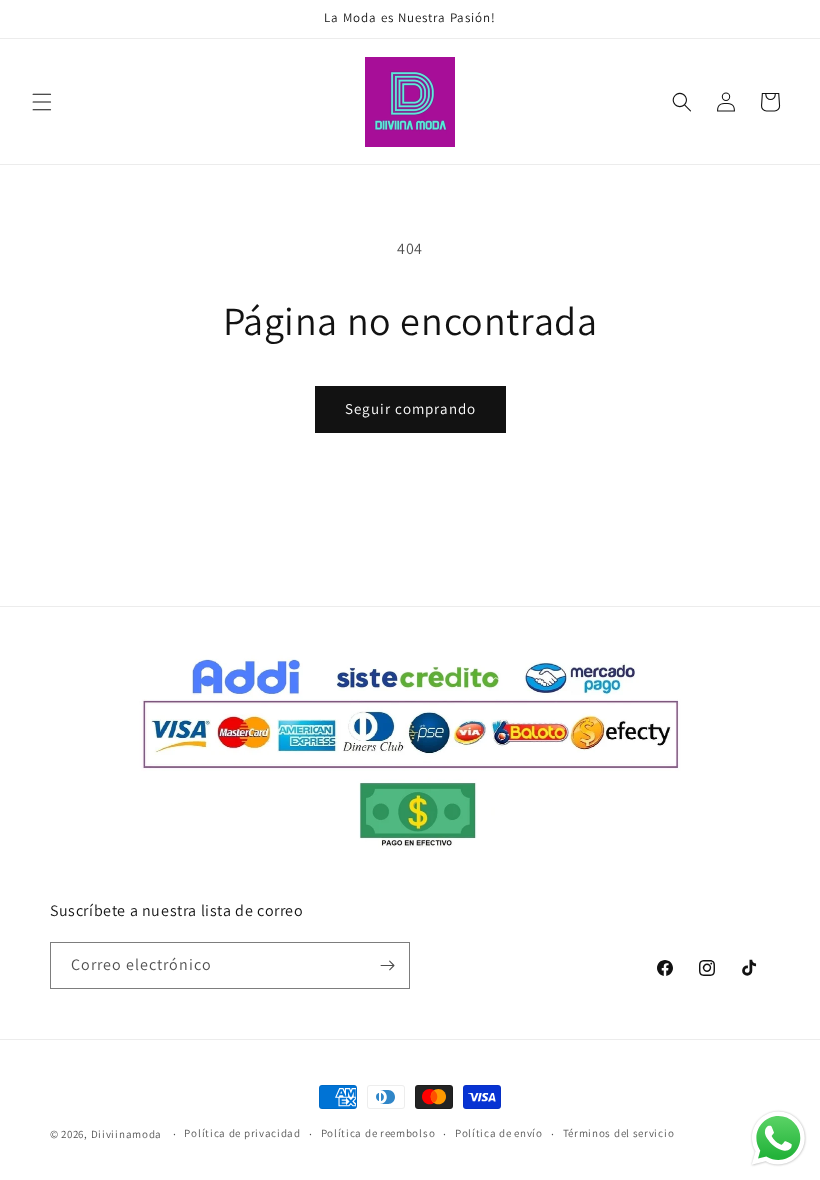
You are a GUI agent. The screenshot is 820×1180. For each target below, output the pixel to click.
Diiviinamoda (126, 1134)
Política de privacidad (242, 1133)
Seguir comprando (410, 408)
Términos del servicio (619, 1133)
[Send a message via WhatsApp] (778, 1138)
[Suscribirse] (387, 965)
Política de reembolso (378, 1133)
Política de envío (499, 1133)
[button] (42, 102)
